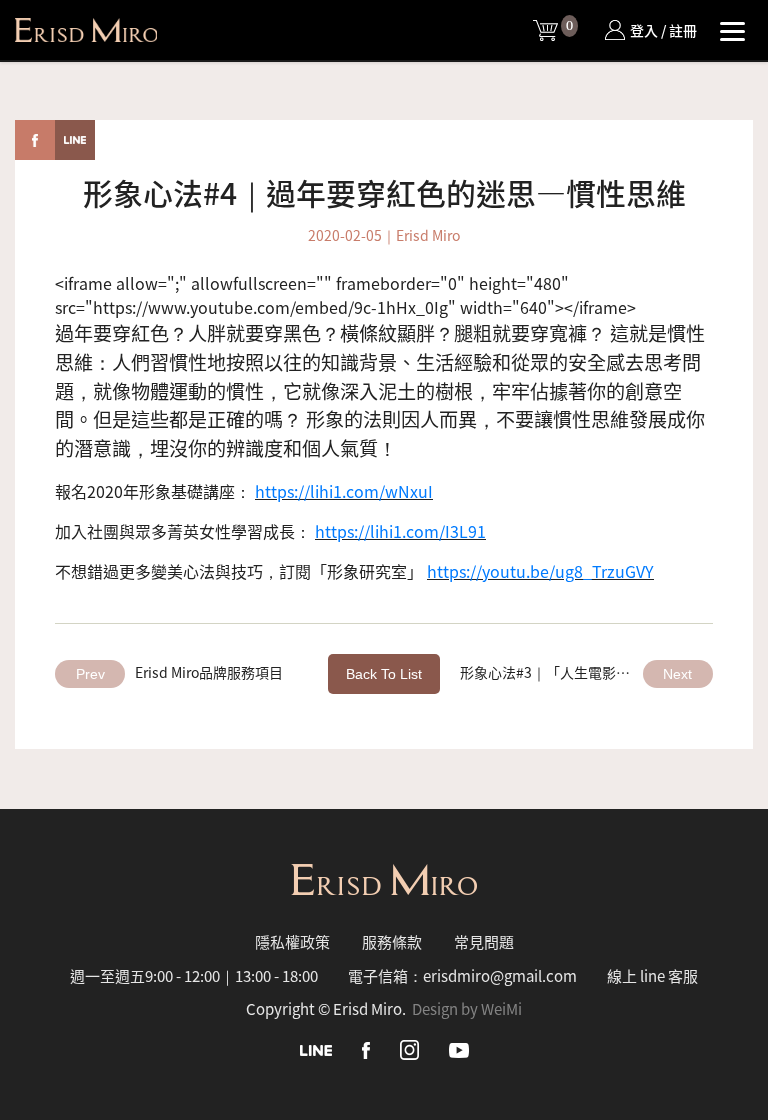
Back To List (384, 674)
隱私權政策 (292, 941)
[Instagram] (409, 1047)
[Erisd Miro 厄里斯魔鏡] (86, 30)
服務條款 (392, 941)
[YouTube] (459, 1048)
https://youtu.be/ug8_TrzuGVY (540, 571)
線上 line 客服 (652, 975)
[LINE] (316, 1048)
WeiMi (501, 1008)
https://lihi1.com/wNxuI (344, 491)
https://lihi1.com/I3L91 (400, 531)
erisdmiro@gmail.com (500, 975)
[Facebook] (366, 1048)
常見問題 (484, 941)
